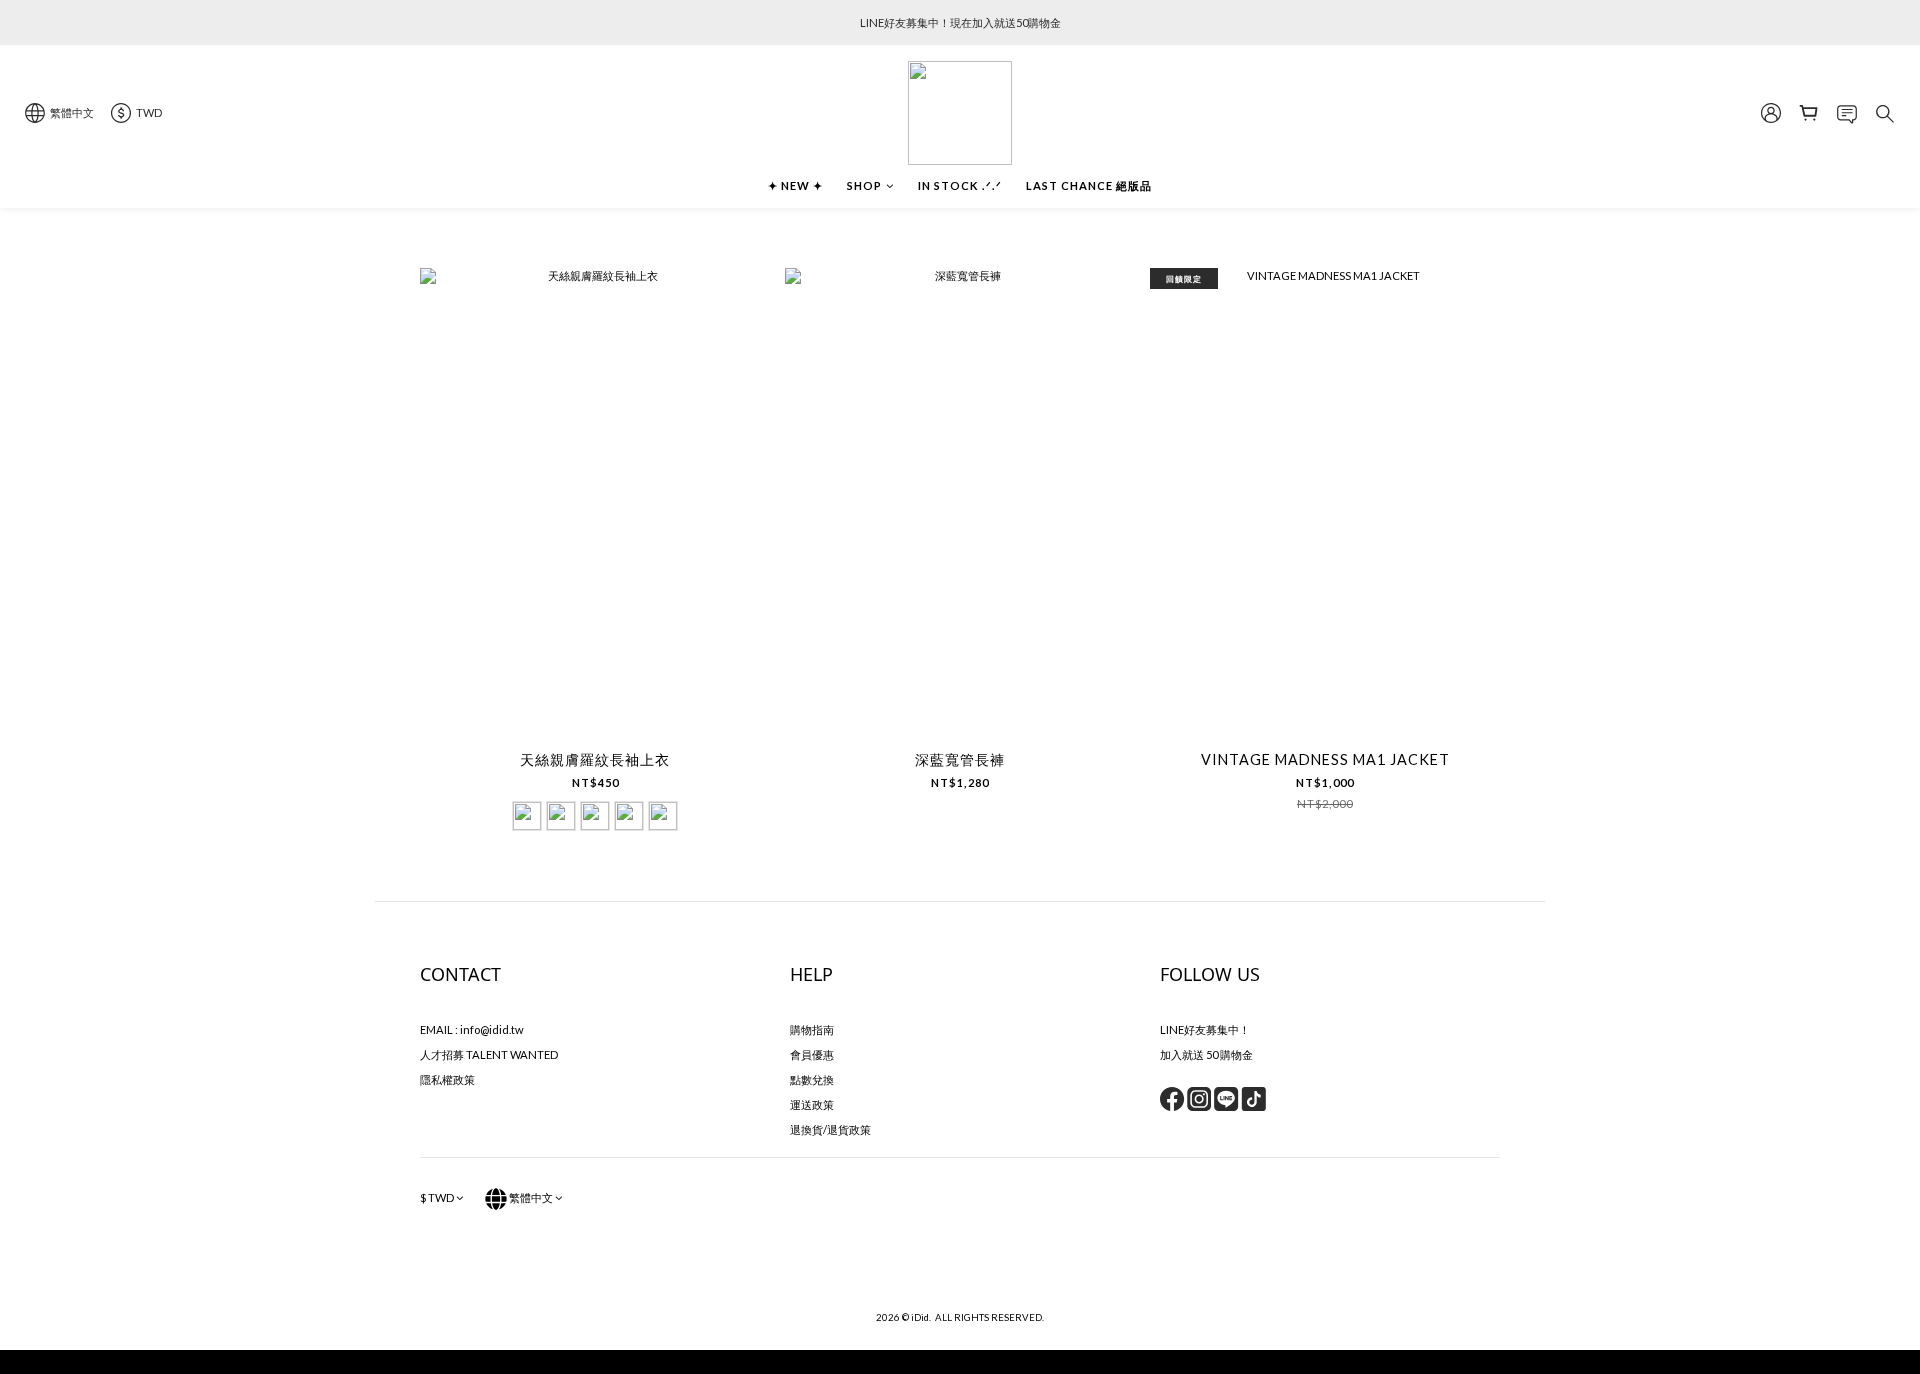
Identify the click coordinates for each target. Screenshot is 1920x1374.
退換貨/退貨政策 (830, 1129)
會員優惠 (812, 1054)
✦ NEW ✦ (795, 185)
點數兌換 (812, 1079)
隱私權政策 (447, 1079)
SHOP (864, 185)
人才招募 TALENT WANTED (489, 1054)
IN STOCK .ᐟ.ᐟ (960, 185)
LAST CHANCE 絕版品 (1089, 185)
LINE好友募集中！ (1205, 1029)
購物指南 (812, 1029)
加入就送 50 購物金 (1206, 1054)
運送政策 (812, 1104)
